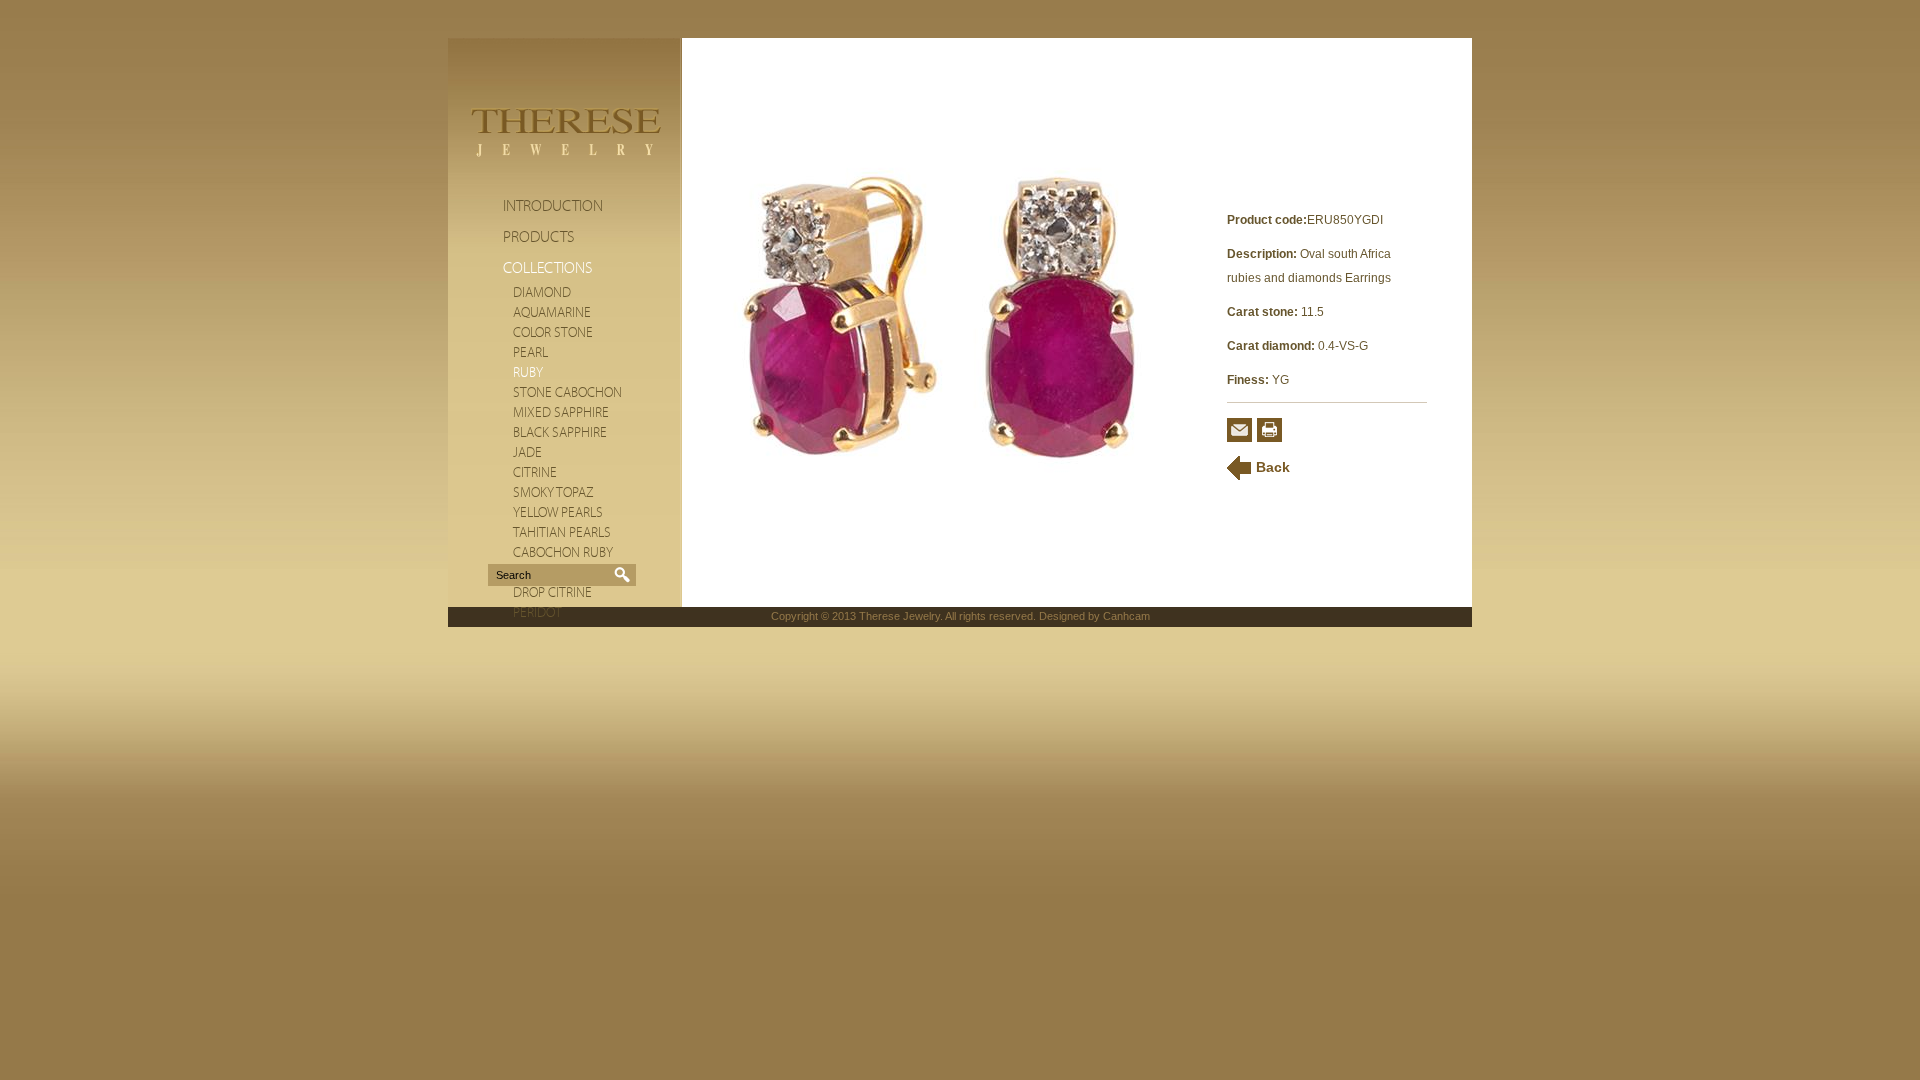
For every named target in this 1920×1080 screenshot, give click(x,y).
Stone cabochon (567, 393)
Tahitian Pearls (562, 533)
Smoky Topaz (553, 493)
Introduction (553, 206)
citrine (535, 473)
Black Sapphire (560, 433)
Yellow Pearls (558, 513)
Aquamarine (552, 313)
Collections (547, 268)
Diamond (542, 293)
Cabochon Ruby (563, 553)
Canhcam (1126, 616)
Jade (527, 453)
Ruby (528, 373)
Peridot (537, 613)
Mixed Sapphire (561, 413)
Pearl (530, 353)
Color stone (553, 333)
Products (538, 237)
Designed (1062, 616)
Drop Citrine (552, 593)
